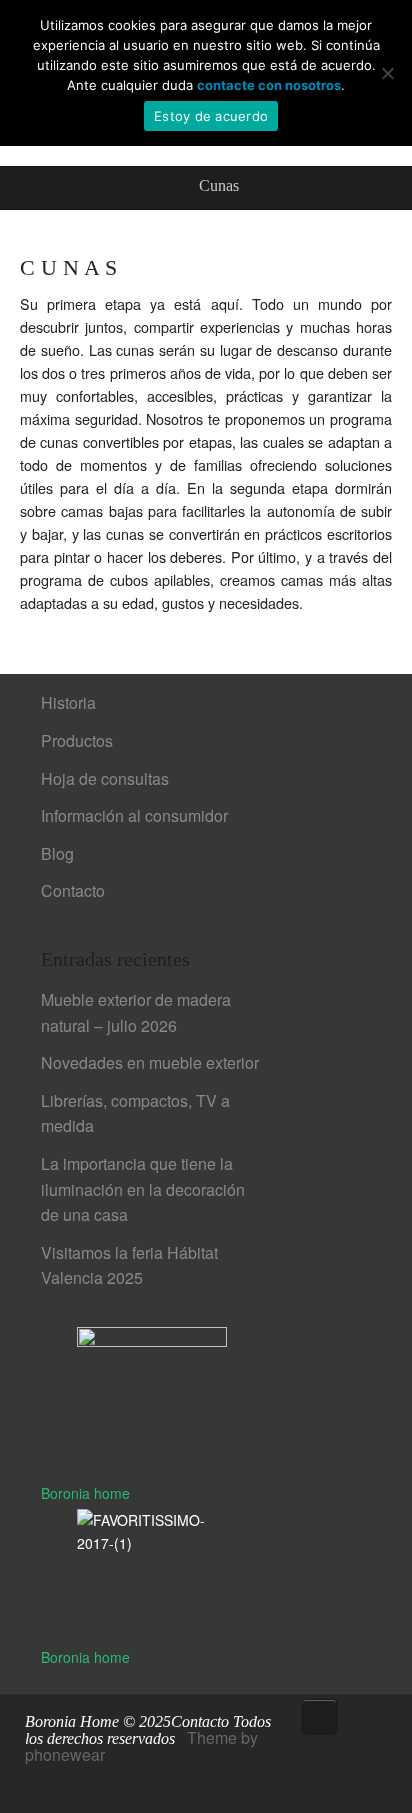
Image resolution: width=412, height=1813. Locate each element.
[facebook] (40, 1783)
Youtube (100, 1783)
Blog (57, 853)
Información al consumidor (134, 815)
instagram (130, 1783)
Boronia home (85, 1493)
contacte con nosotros (269, 85)
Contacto (73, 890)
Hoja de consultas (105, 778)
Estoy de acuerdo (211, 116)
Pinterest (70, 1783)
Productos (77, 740)
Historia (68, 702)
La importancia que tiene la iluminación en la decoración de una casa (143, 1189)
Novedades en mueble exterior (150, 1062)
